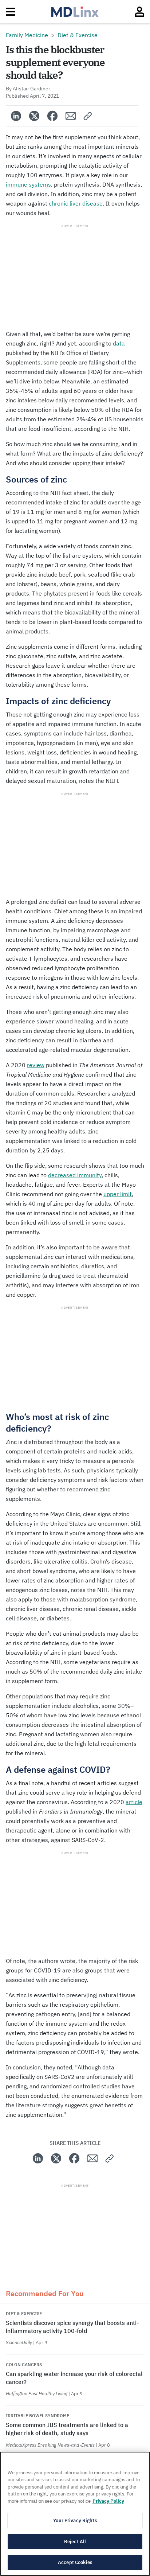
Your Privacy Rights (75, 2520)
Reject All (75, 2542)
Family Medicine (27, 35)
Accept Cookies (75, 2562)
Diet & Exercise (78, 35)
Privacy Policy (108, 2501)
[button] (88, 116)
